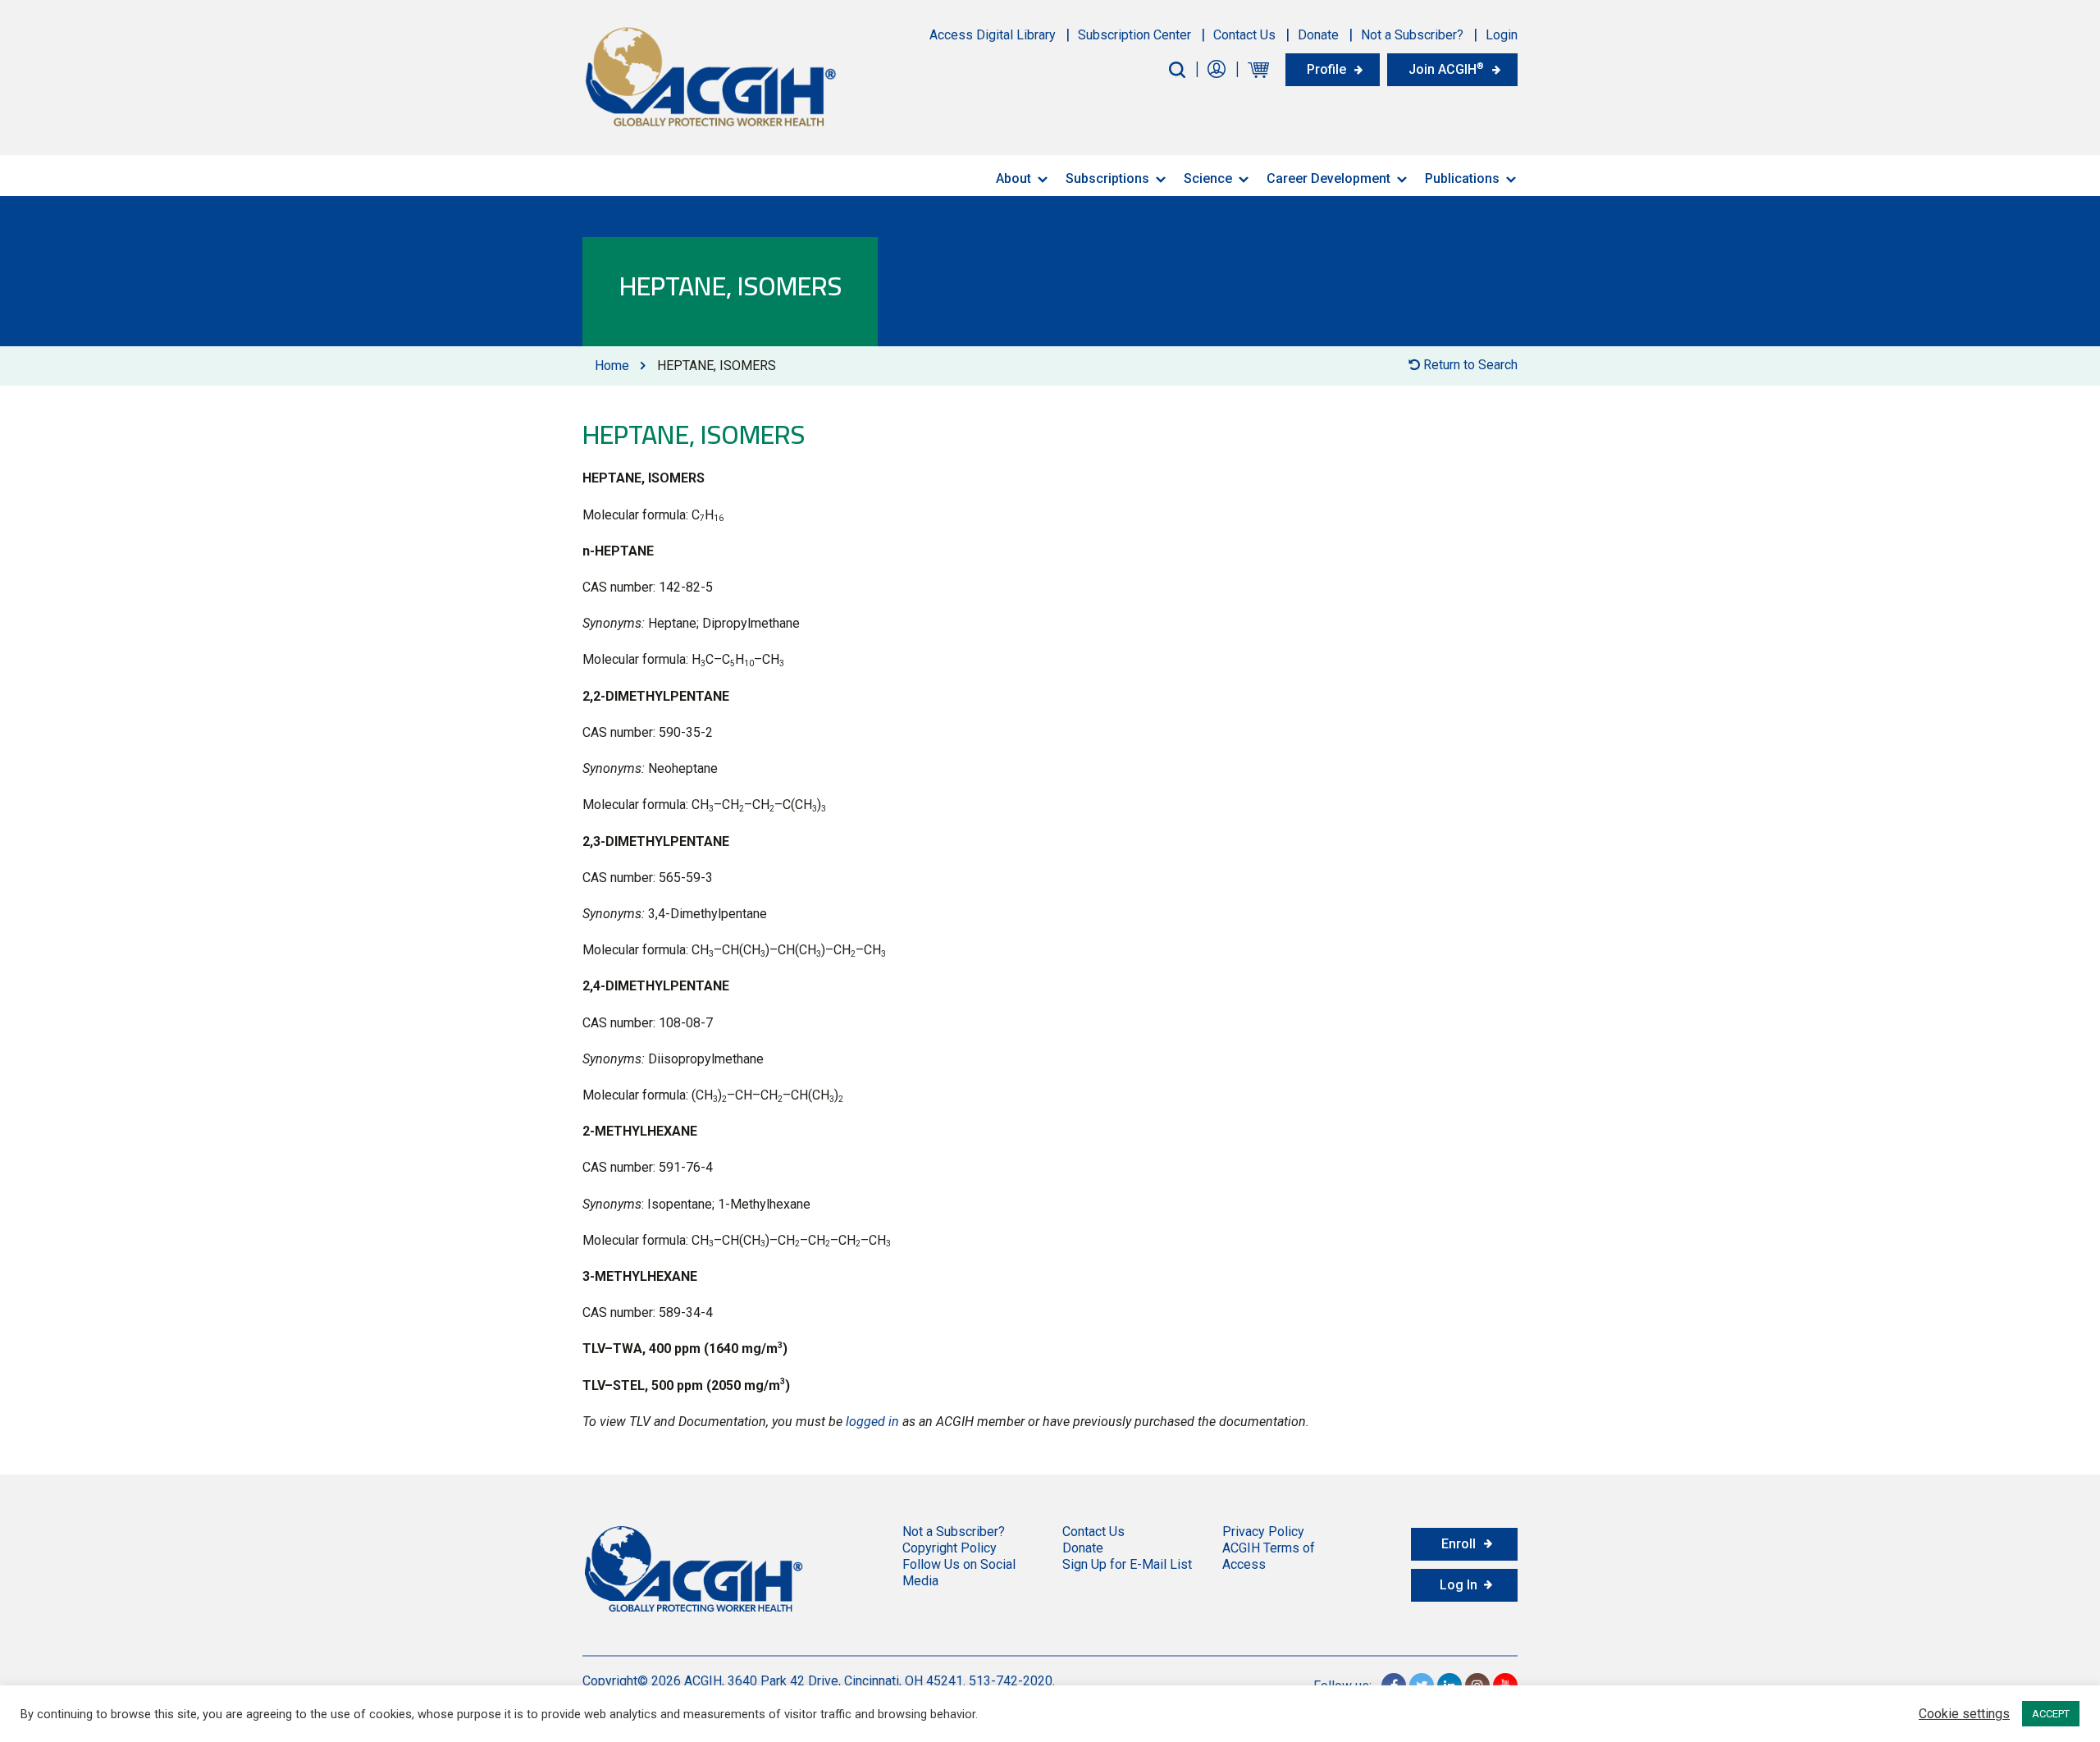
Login (1502, 35)
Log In (1459, 1585)
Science (1208, 178)
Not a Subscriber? (1412, 35)
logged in (872, 1422)
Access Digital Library (993, 35)
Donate (1318, 35)
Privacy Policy (1263, 1532)
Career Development (1328, 178)
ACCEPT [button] (2051, 1714)
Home (612, 366)
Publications (1462, 178)
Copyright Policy (950, 1548)
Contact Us (1244, 35)
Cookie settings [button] (1964, 1714)
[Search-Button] (1177, 70)
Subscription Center (1134, 35)
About (1013, 178)
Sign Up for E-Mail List (1127, 1564)
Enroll (1459, 1544)
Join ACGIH (1446, 69)
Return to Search (1469, 365)
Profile (1326, 69)
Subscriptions (1107, 178)
